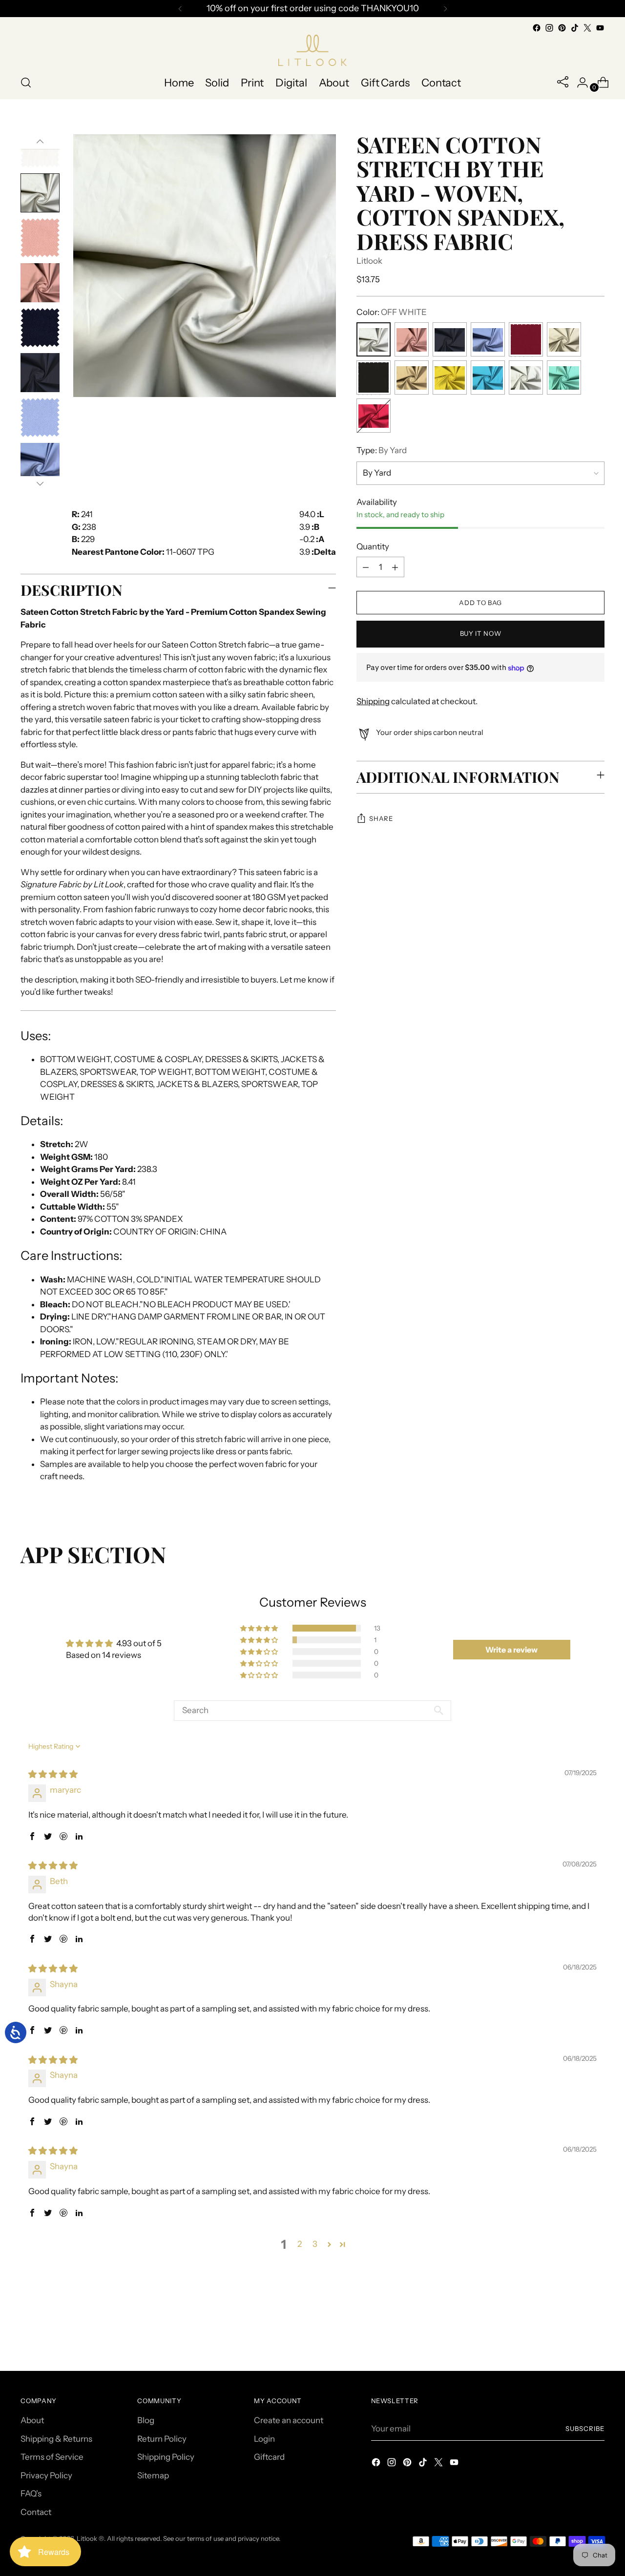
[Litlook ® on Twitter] (587, 28)
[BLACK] (374, 378)
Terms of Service (52, 2457)
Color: (392, 313)
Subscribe (585, 2429)
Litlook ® (90, 2538)
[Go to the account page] (579, 83)
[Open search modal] (26, 83)
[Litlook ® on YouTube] (600, 28)
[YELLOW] (450, 378)
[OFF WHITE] (374, 340)
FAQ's (31, 2493)
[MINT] (564, 378)
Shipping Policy (166, 2457)
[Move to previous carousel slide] (574, 2337)
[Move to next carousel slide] (596, 2337)
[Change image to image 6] (40, 283)
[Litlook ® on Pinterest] (562, 28)
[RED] (526, 340)
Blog (146, 2420)
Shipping (373, 702)
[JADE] (488, 378)
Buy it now (481, 634)
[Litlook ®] (312, 50)
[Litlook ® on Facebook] (537, 28)
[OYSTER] (564, 340)
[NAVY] (450, 340)
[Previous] (180, 9)
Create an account (289, 2420)
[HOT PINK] (374, 416)
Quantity (373, 547)
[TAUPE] (412, 378)
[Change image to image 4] (40, 193)
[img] (53, 1774)
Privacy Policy (46, 2475)
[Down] (40, 483)
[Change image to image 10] (40, 462)
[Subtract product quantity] (366, 567)
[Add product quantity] (395, 567)
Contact (36, 2512)
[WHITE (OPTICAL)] (526, 378)
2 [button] (300, 2244)
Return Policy (162, 2439)
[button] (260, 1628)
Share (381, 819)
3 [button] (315, 2244)
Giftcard (269, 2457)
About (32, 2420)
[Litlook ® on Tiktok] (575, 28)
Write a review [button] (511, 1650)
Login (264, 2439)
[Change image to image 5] (40, 238)
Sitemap (153, 2475)
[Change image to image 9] (40, 418)
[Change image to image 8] (40, 373)
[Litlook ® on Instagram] (549, 28)
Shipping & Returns (56, 2439)
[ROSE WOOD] (412, 340)
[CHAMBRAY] (488, 340)
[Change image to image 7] (40, 328)
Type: (382, 451)
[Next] (445, 9)
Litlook (369, 261)
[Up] (40, 142)
